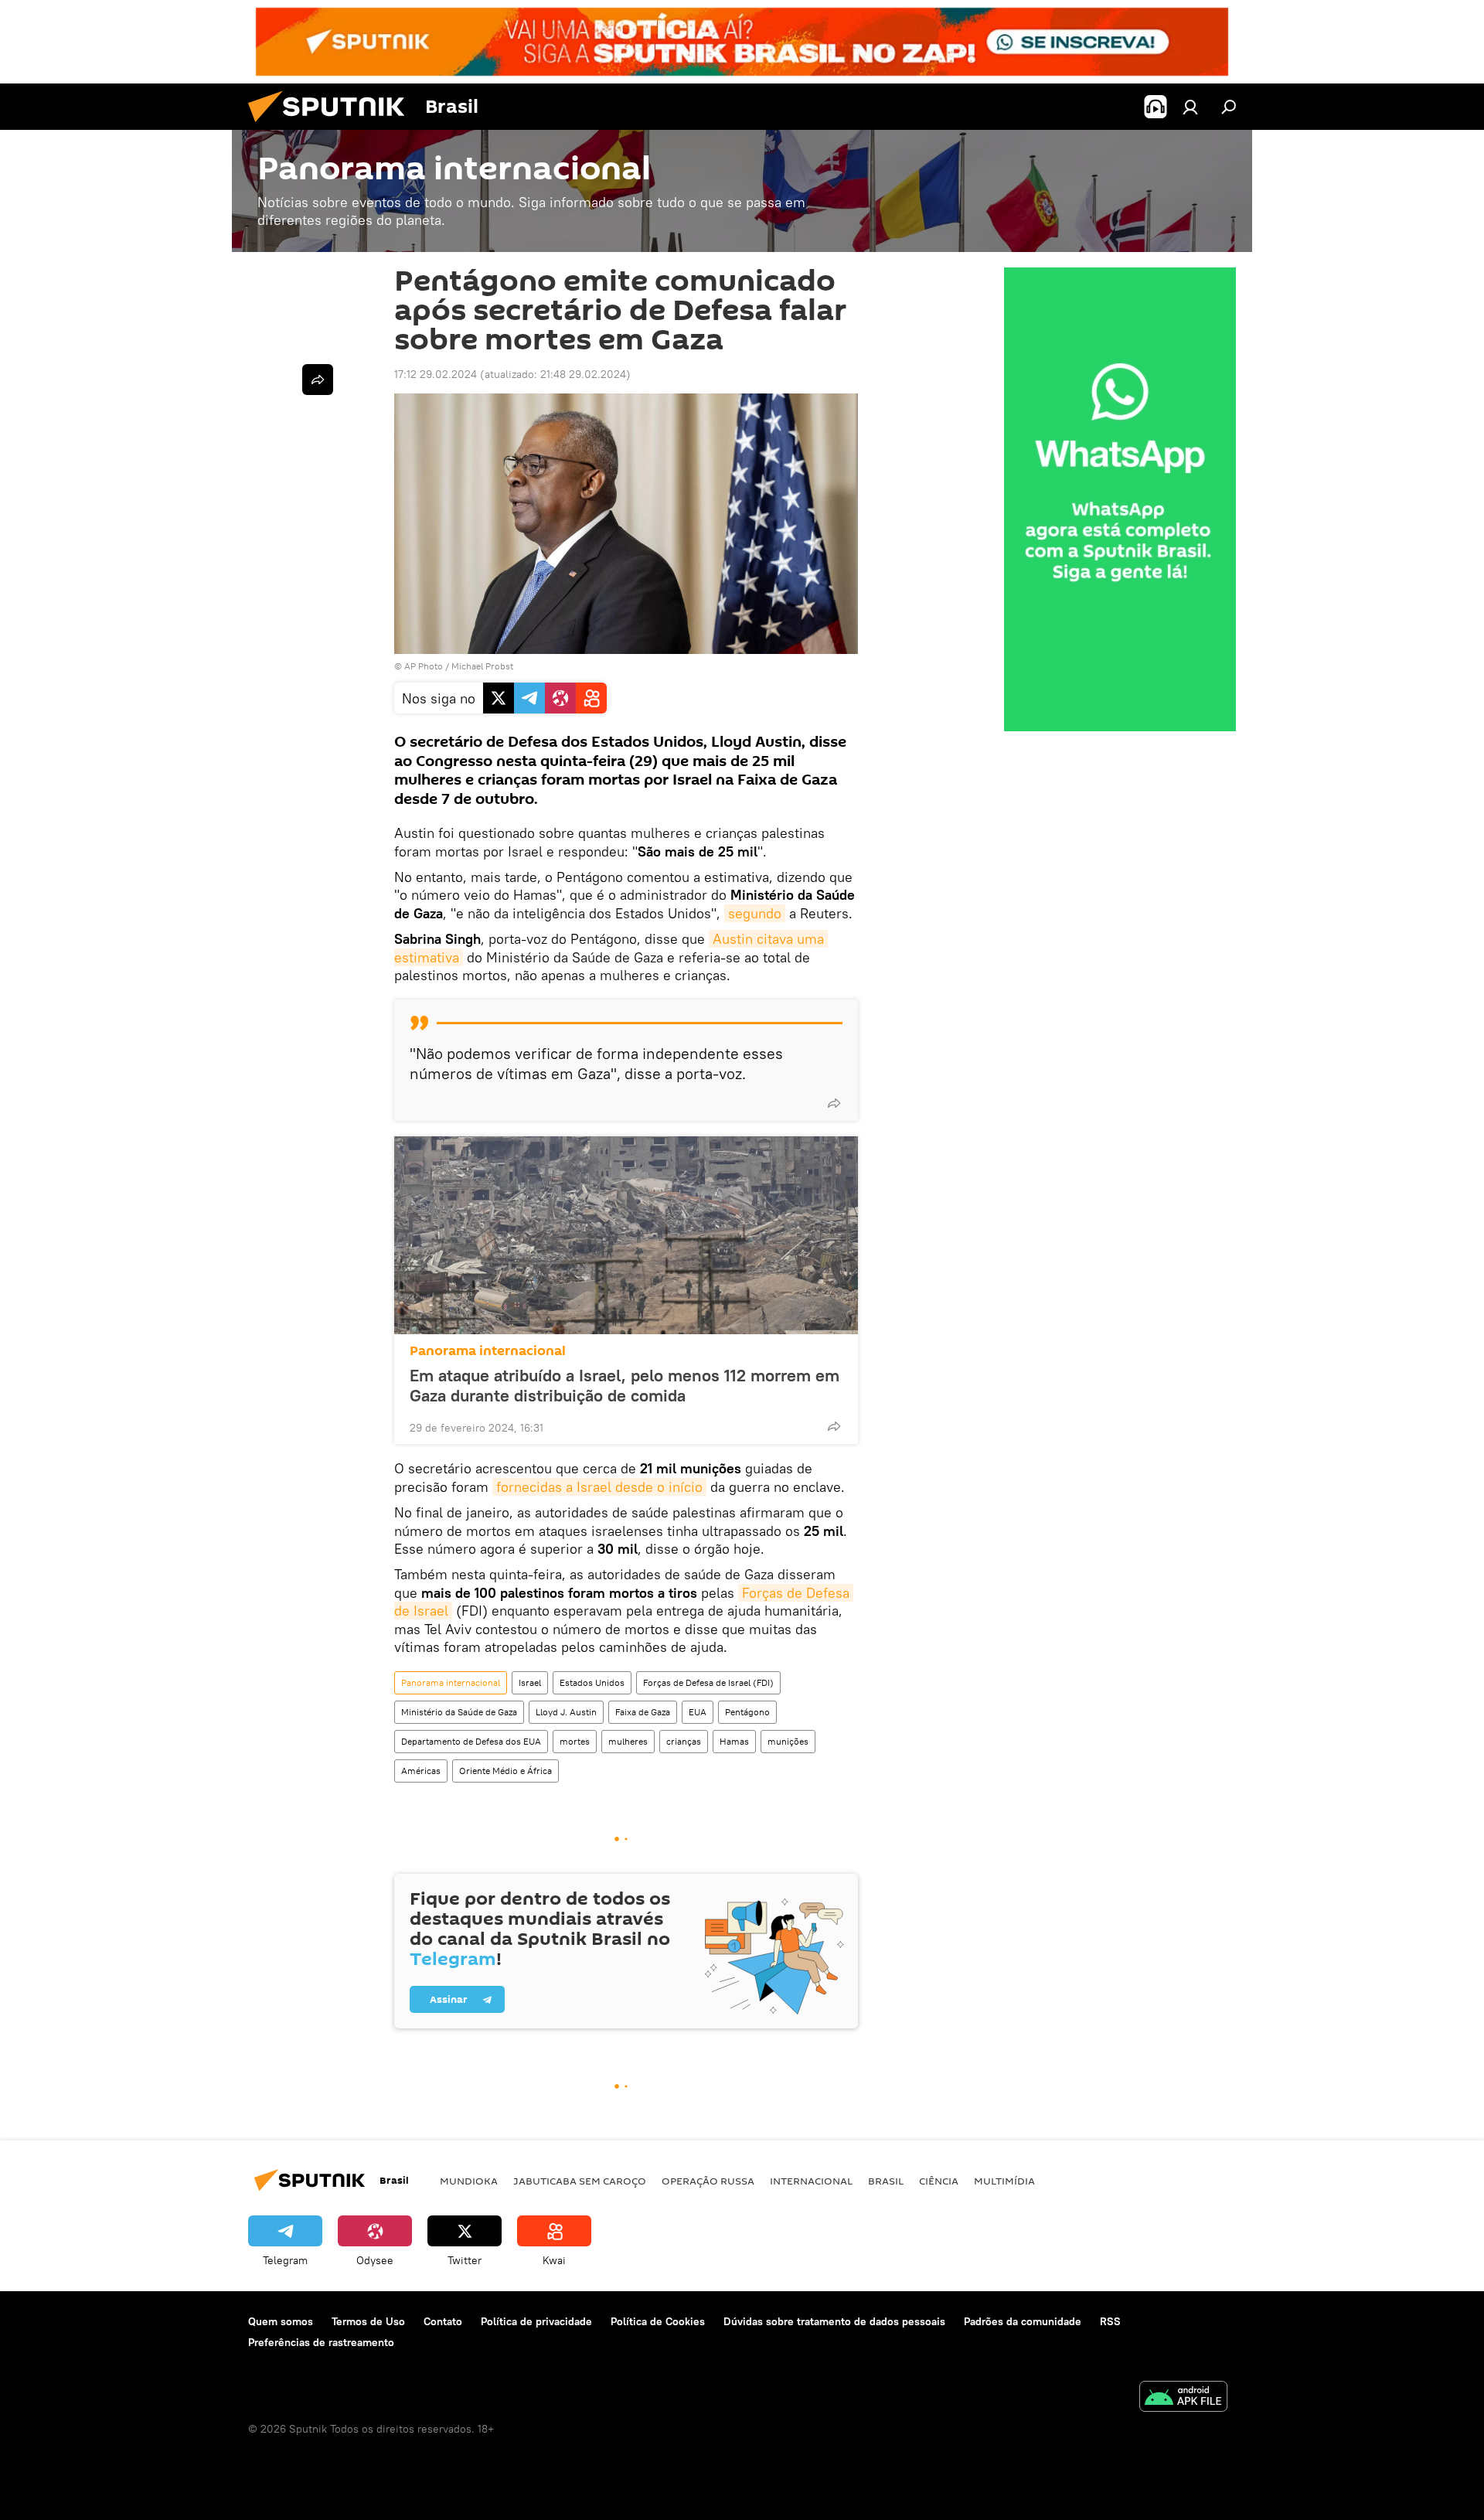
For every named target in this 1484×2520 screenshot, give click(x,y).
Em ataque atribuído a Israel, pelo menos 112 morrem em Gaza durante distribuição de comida (625, 1385)
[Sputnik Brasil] (332, 126)
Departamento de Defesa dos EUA (471, 1741)
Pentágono (747, 1712)
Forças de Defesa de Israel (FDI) (708, 1682)
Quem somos (281, 2321)
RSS (1110, 2321)
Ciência (939, 2181)
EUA (698, 1712)
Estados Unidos (592, 1682)
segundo (755, 913)
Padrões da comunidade (1023, 2321)
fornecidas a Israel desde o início (599, 1487)
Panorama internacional (488, 1351)
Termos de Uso (368, 2321)
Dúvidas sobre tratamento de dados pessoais (834, 2321)
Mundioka (469, 2181)
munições (788, 1741)
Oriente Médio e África (505, 1771)
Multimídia (1004, 2181)
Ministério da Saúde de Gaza (459, 1712)
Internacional (811, 2181)
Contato (443, 2321)
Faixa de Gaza (643, 1712)
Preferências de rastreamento (321, 2342)
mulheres (628, 1741)
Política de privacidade (536, 2321)
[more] (834, 1103)
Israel (530, 1682)
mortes (575, 1741)
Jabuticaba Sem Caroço (580, 2181)
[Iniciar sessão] (1190, 107)
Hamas (734, 1741)
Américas (421, 1771)
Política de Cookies (658, 2321)
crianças (684, 1741)
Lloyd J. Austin (566, 1712)
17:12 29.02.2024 (436, 374)
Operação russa (708, 2181)
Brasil (886, 2181)
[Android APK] (1183, 2398)
